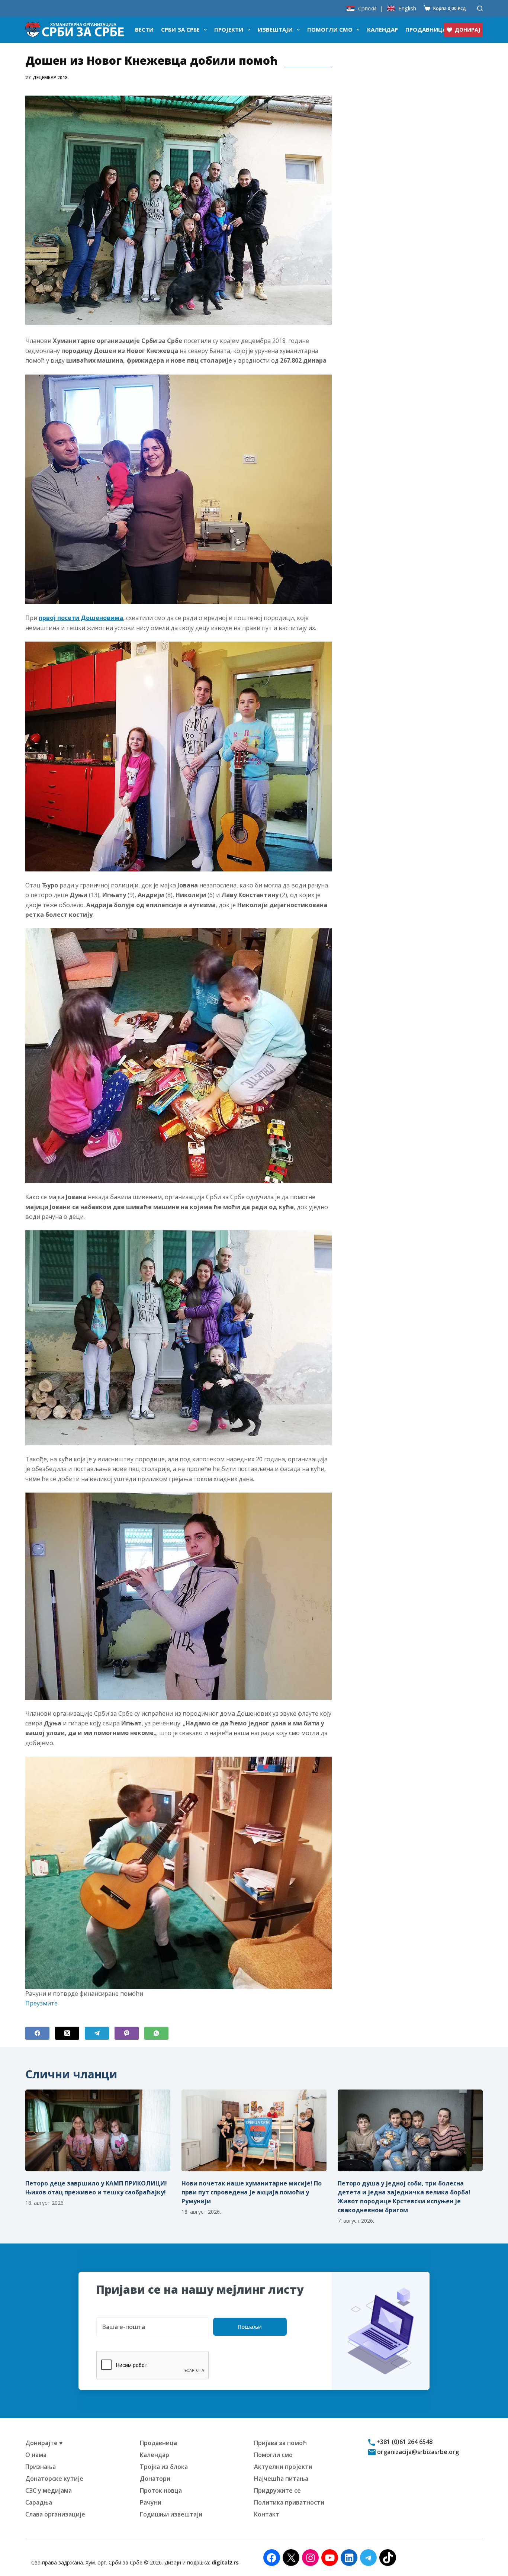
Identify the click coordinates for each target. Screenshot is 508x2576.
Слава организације (55, 2514)
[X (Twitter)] (67, 2033)
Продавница (426, 29)
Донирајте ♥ (44, 2443)
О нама (36, 2455)
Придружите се (277, 2490)
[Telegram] (97, 2033)
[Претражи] (480, 8)
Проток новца (161, 2490)
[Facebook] (37, 2033)
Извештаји (275, 29)
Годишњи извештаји (171, 2514)
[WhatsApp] (156, 2033)
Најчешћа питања (281, 2479)
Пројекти (229, 29)
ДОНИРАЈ (467, 30)
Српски (367, 8)
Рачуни (151, 2502)
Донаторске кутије (54, 2479)
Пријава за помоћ (280, 2443)
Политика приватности (289, 2502)
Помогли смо (330, 29)
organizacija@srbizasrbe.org (417, 2452)
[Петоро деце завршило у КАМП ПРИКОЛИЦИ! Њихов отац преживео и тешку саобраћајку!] (98, 2130)
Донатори (155, 2479)
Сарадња (39, 2502)
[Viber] (127, 2033)
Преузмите (41, 2003)
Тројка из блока (164, 2467)
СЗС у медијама (49, 2490)
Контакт (267, 2514)
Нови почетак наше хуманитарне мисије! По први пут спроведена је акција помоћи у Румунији (252, 2192)
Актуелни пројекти (283, 2467)
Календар (382, 29)
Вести (144, 29)
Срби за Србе (180, 29)
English (407, 8)
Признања (41, 2467)
